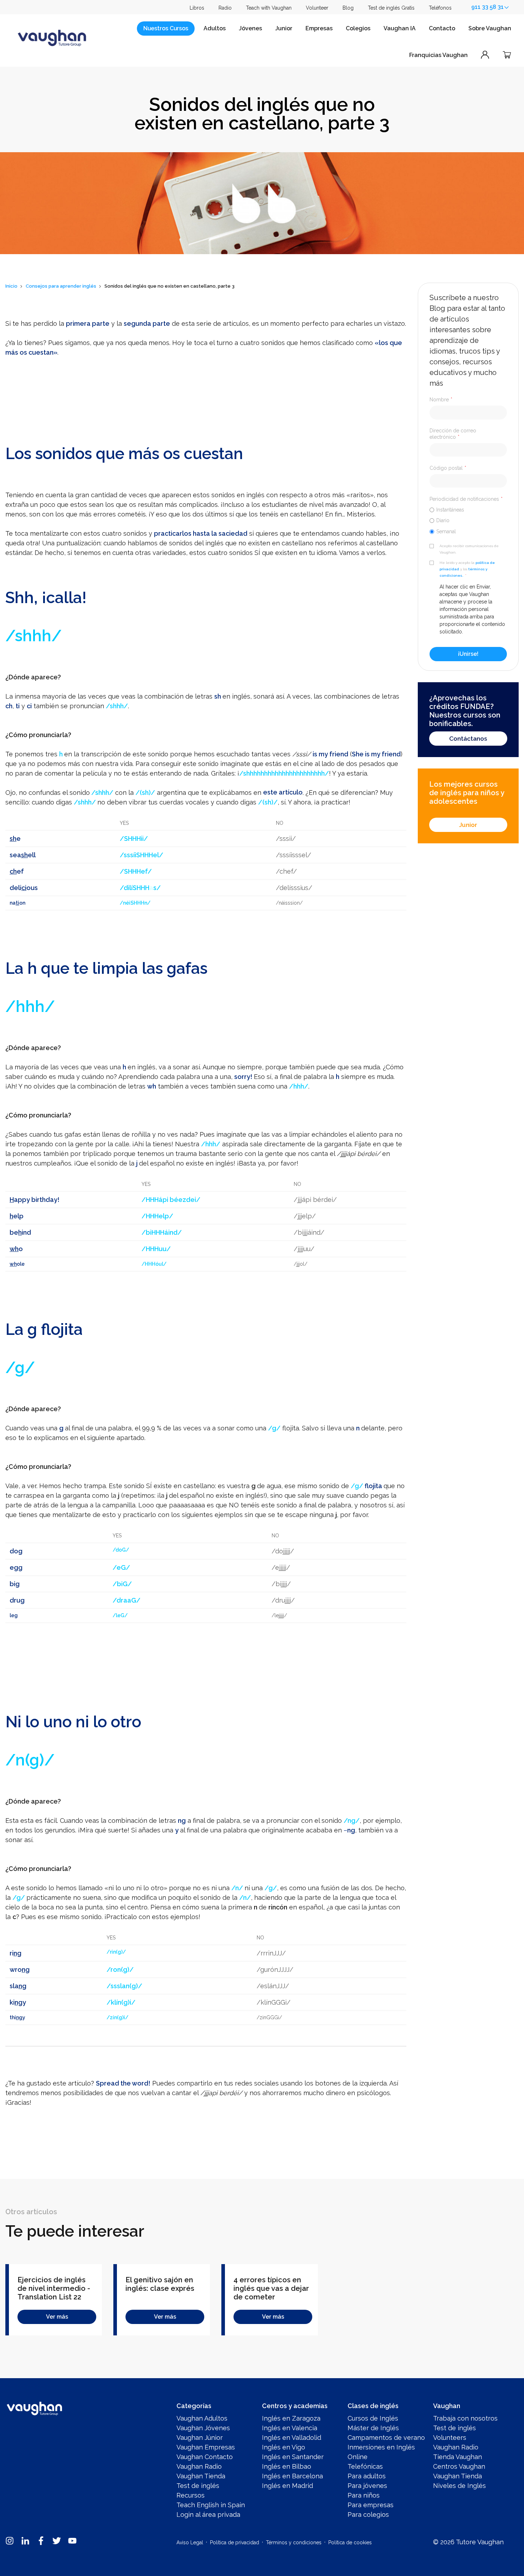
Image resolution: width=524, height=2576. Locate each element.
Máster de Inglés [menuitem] (373, 2428)
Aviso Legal (190, 2542)
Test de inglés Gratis (391, 8)
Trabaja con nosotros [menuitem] (465, 2418)
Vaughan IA (400, 28)
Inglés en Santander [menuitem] (293, 2457)
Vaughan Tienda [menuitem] (201, 2476)
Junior (284, 28)
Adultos (215, 28)
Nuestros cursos (166, 28)
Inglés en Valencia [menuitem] (290, 2428)
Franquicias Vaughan (438, 55)
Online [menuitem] (358, 2457)
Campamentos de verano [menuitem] (386, 2438)
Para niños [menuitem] (364, 2495)
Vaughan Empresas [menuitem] (206, 2447)
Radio (225, 8)
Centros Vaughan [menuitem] (459, 2466)
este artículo (283, 793)
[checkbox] (468, 520)
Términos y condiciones (294, 2542)
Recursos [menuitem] (191, 2495)
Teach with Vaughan (269, 8)
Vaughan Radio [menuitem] (199, 2466)
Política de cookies (350, 2542)
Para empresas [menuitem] (371, 2505)
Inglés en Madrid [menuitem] (287, 2486)
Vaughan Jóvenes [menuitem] (203, 2428)
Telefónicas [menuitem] (365, 2466)
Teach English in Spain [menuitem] (211, 2505)
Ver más (57, 2317)
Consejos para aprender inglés (61, 286)
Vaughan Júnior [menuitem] (200, 2438)
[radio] (468, 510)
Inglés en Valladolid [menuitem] (292, 2438)
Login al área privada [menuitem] (208, 2515)
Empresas (319, 28)
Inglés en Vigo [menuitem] (284, 2447)
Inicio (11, 286)
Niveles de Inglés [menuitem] (459, 2486)
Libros (197, 8)
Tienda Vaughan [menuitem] (458, 2457)
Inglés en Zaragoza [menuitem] (291, 2418)
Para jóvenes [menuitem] (367, 2486)
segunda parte (147, 323)
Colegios (358, 28)
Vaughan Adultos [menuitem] (202, 2418)
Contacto (442, 28)
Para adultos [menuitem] (367, 2476)
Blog (348, 8)
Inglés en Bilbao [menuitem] (287, 2466)
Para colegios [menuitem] (368, 2515)
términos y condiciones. (463, 572)
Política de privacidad (235, 2542)
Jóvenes (250, 28)
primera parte (88, 323)
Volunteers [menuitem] (450, 2438)
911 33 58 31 (487, 7)
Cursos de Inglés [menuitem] (373, 2418)
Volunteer (317, 8)
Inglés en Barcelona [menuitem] (292, 2476)
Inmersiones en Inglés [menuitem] (381, 2447)
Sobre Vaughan (490, 28)
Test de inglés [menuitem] (198, 2486)
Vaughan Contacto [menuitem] (205, 2457)
